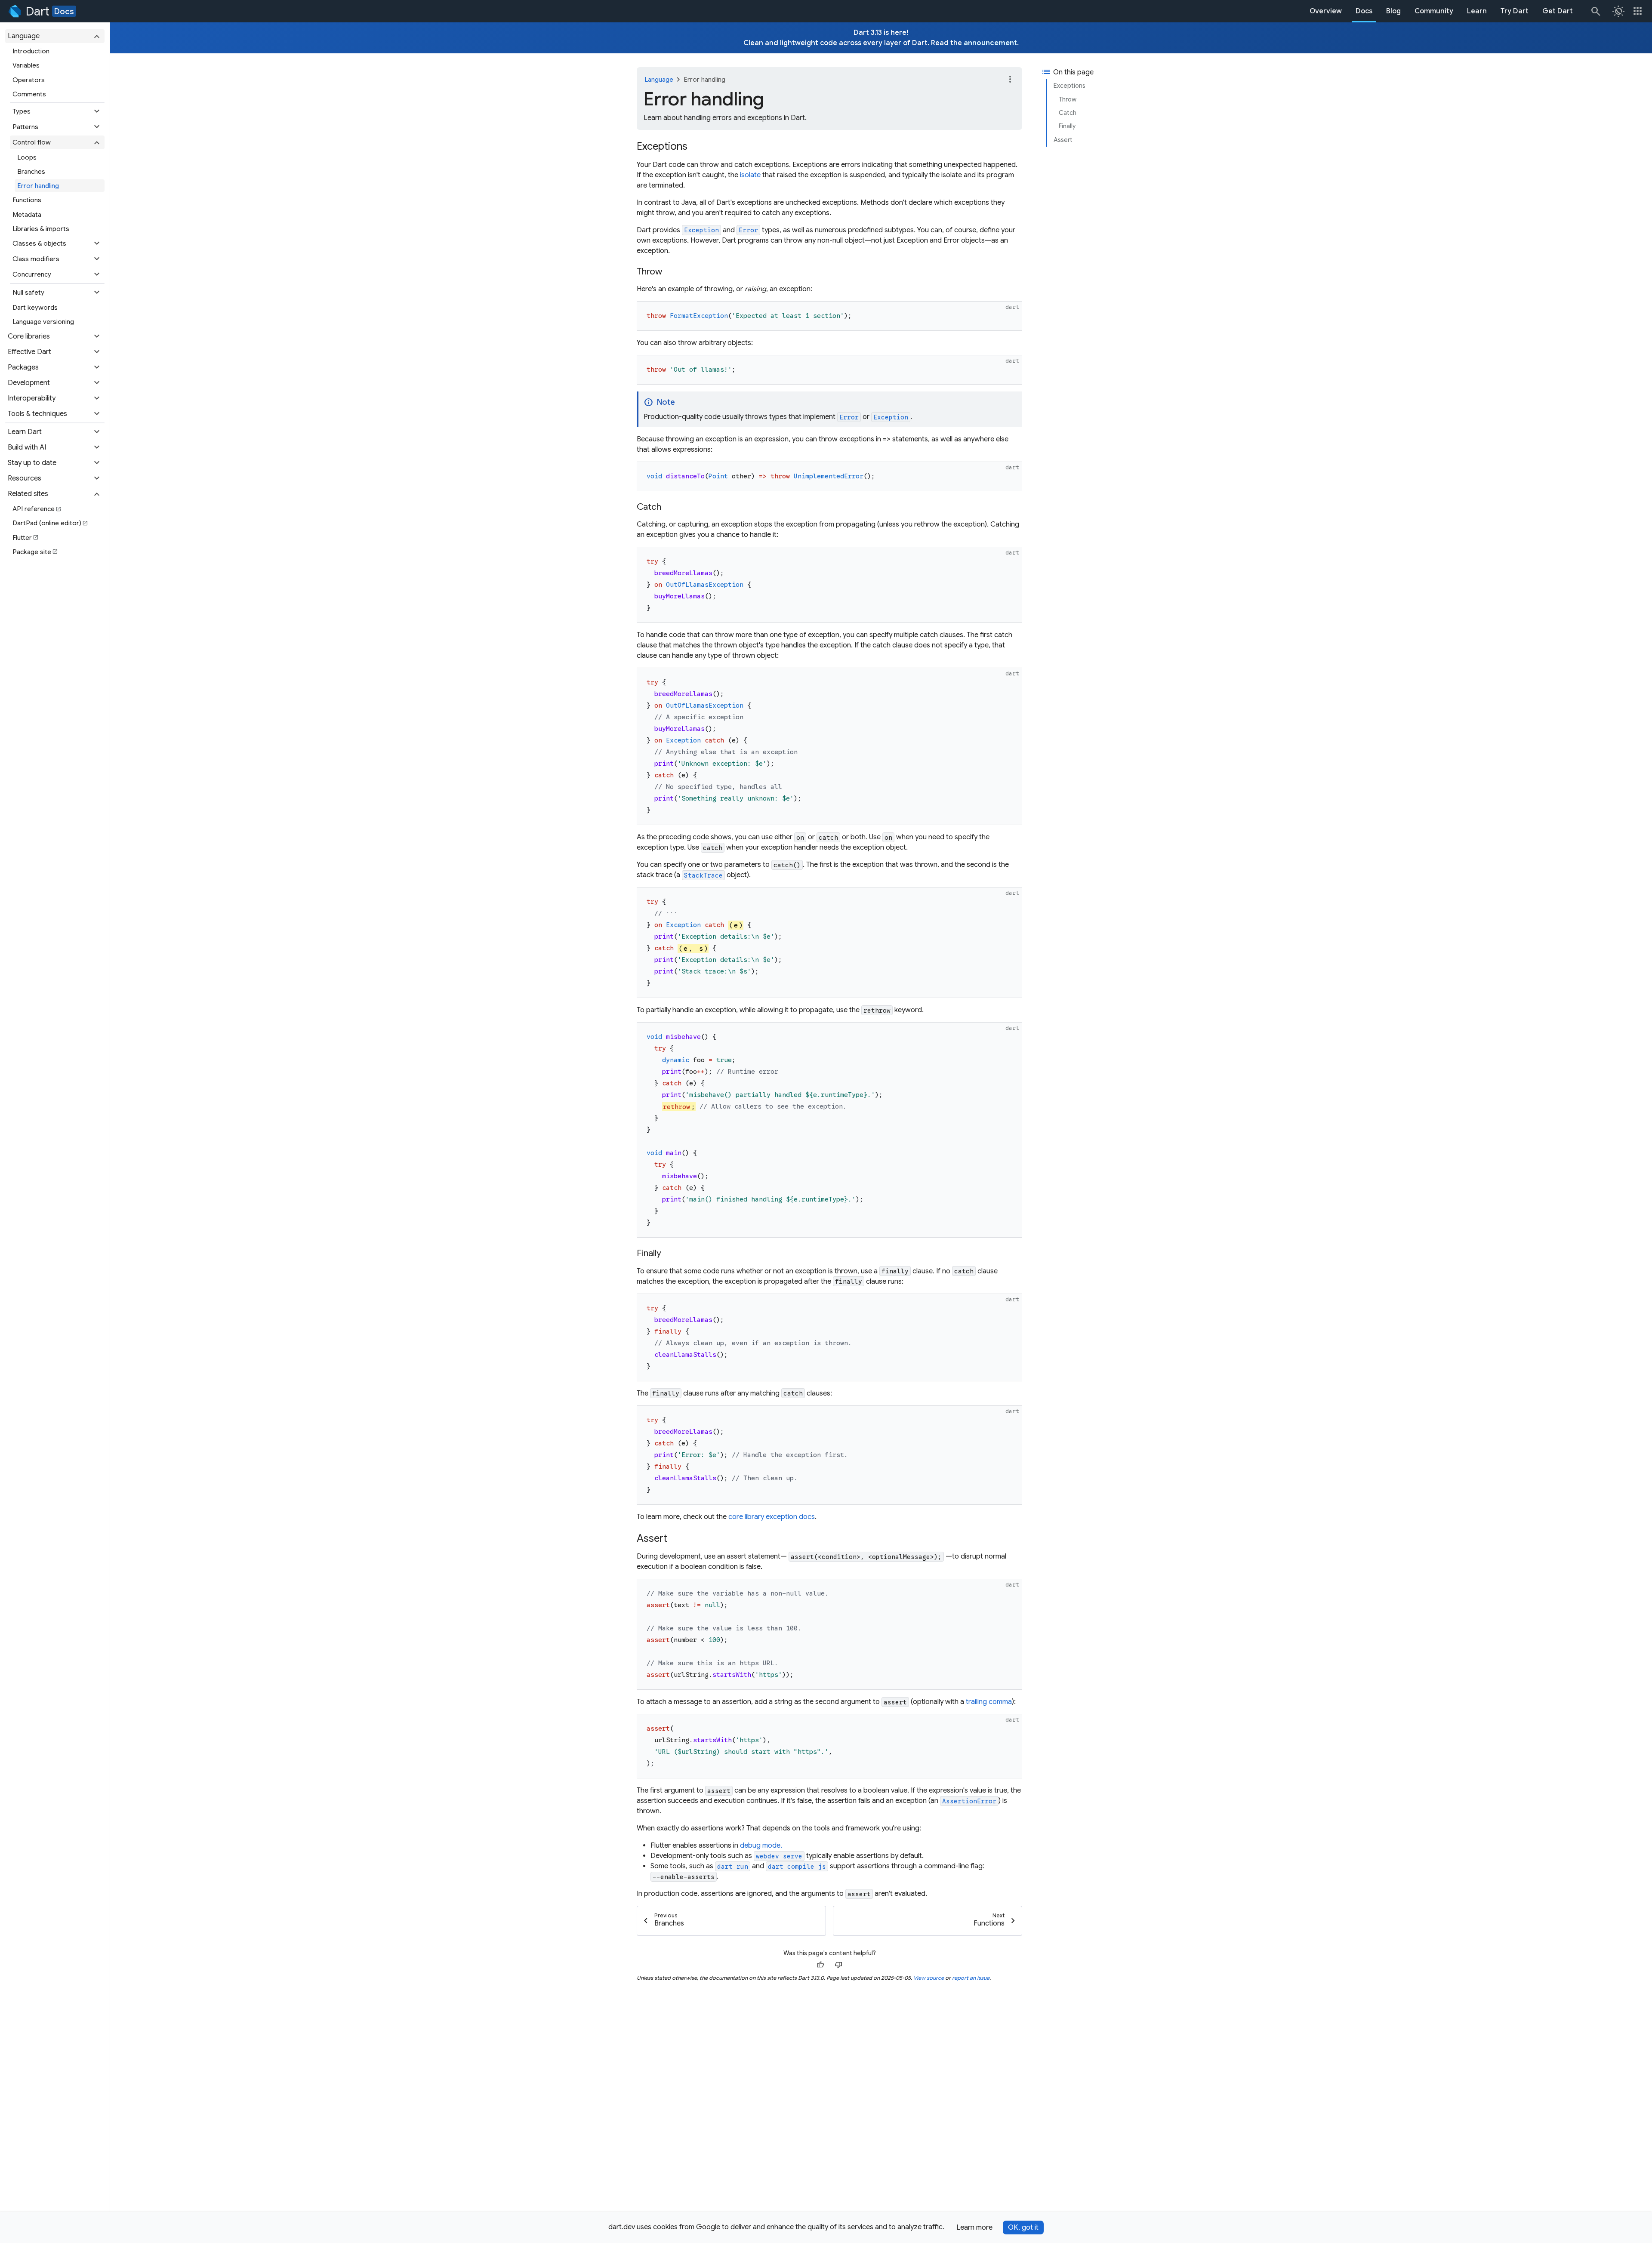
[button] (55, 36)
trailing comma (989, 1702)
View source (929, 1978)
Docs (64, 11)
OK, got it (1023, 2228)
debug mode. (761, 1846)
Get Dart (1558, 11)
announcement (990, 43)
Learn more (974, 2228)
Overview (1326, 11)
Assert (1063, 140)
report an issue (971, 1978)
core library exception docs (772, 1517)
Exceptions (1069, 86)
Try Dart (1515, 11)
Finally (1067, 126)
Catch (1068, 113)
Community (1434, 11)
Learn (1477, 11)
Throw (1068, 99)
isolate (750, 175)
